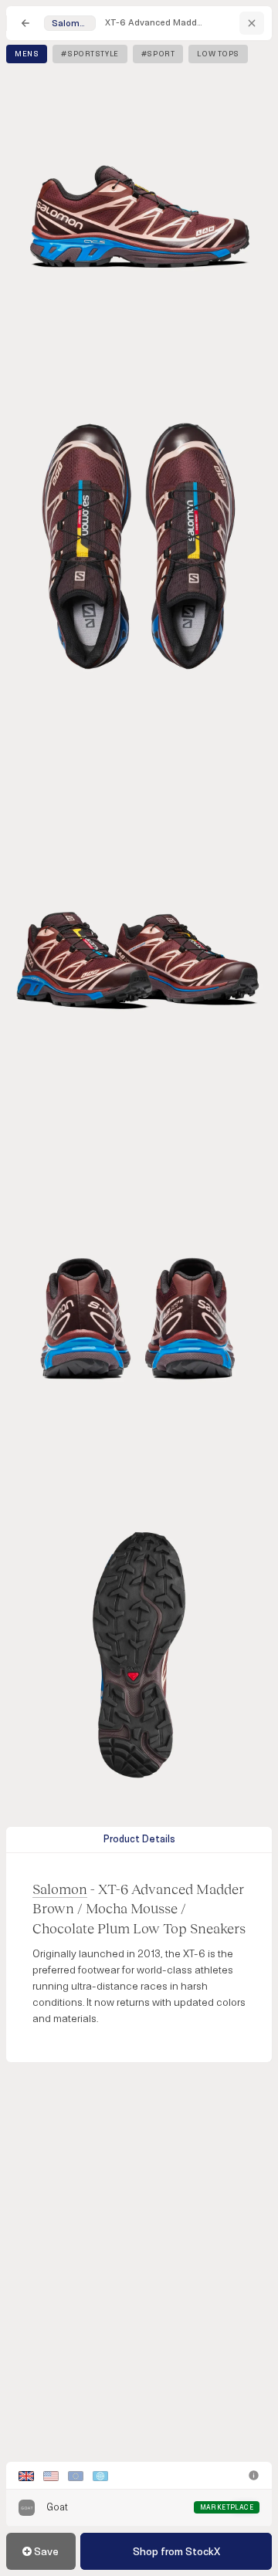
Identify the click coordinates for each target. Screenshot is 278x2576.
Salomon (60, 1889)
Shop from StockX (176, 2552)
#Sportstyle (90, 54)
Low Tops (218, 54)
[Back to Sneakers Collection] (25, 23)
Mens (27, 54)
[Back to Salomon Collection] (252, 23)
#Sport (158, 54)
